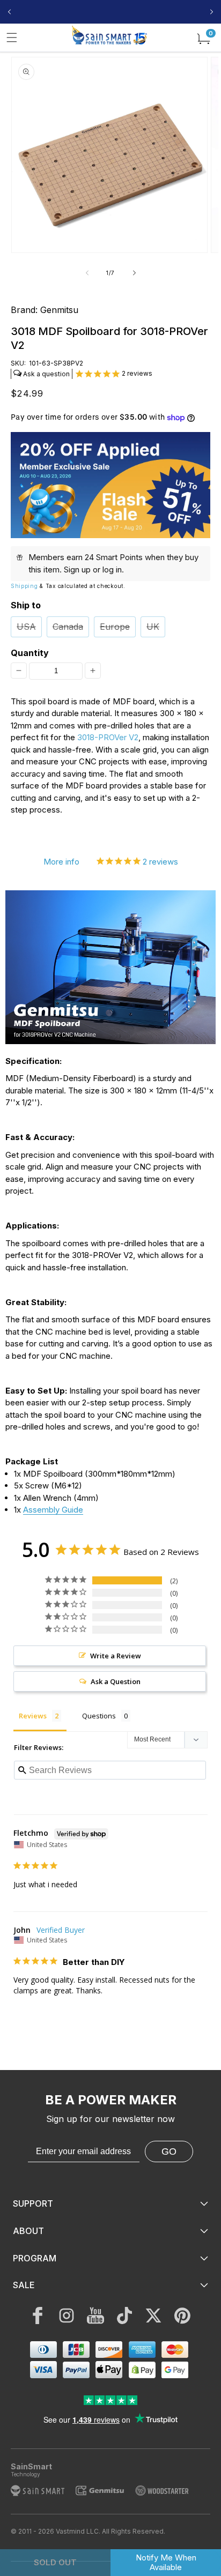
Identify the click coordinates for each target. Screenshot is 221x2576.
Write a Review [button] (116, 1656)
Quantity (30, 653)
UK (153, 627)
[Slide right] (134, 273)
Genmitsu (59, 310)
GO (169, 2151)
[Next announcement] (212, 12)
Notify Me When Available (166, 2562)
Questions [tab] (99, 1716)
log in (112, 569)
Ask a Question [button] (116, 1681)
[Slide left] (87, 273)
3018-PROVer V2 (108, 737)
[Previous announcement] (9, 12)
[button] (12, 38)
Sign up (77, 569)
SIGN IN (186, 12)
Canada (68, 627)
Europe (115, 627)
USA (26, 627)
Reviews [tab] (33, 1716)
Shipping (24, 586)
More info (61, 862)
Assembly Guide (53, 1510)
